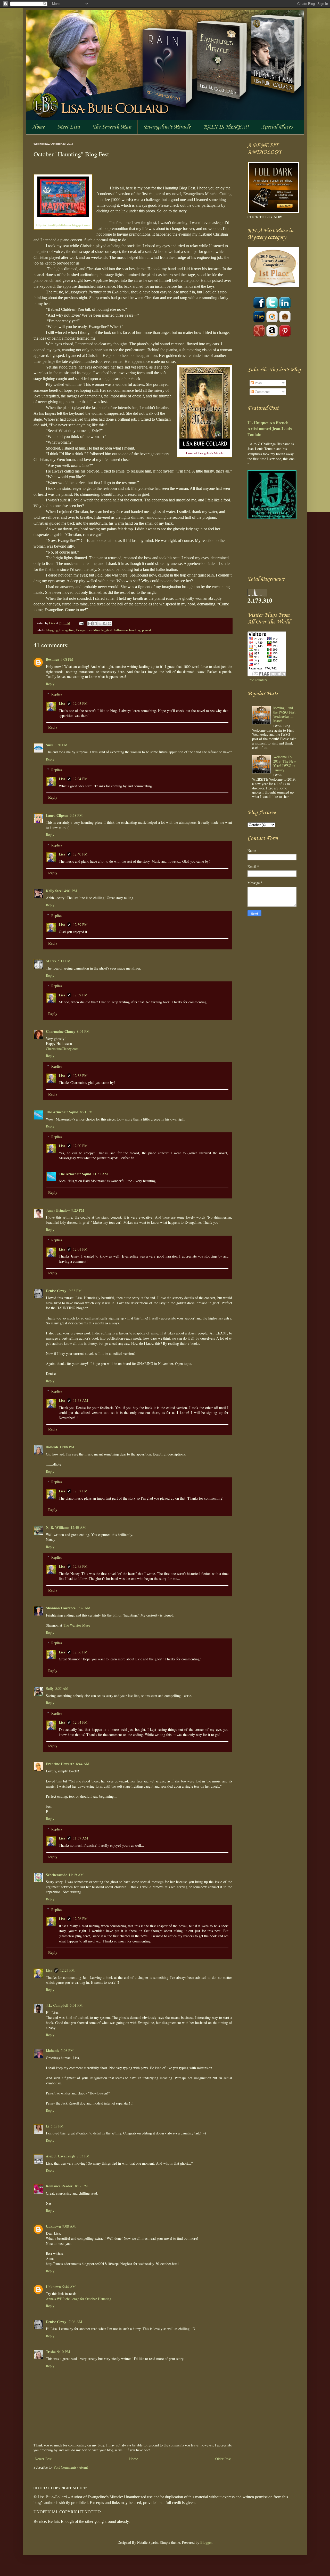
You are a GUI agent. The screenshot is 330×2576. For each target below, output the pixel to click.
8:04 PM (83, 1031)
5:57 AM (62, 1688)
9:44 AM (69, 2287)
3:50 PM (61, 745)
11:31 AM (100, 1174)
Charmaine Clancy (61, 1031)
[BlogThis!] (95, 623)
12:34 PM (80, 1722)
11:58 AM (80, 1400)
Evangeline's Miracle (167, 127)
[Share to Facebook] (105, 623)
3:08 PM (67, 659)
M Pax (51, 961)
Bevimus (52, 659)
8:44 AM (83, 1764)
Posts (258, 383)
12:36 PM (80, 1652)
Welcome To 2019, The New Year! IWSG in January (285, 763)
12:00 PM (80, 1146)
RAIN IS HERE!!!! (226, 127)
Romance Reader (60, 2186)
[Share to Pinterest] (110, 623)
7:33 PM (83, 2156)
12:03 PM (80, 703)
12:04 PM (80, 779)
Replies (57, 694)
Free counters (257, 680)
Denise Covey (57, 1291)
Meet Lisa (69, 127)
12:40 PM (80, 854)
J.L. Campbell (57, 2005)
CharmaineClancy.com (62, 1049)
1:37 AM (84, 1608)
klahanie (53, 2050)
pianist (147, 630)
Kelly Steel (54, 891)
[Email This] (90, 623)
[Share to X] (100, 623)
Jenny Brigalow (58, 1210)
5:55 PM (57, 2126)
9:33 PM (75, 1291)
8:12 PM (81, 2186)
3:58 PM (76, 815)
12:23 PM (67, 1970)
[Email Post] (81, 623)
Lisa (52, 623)
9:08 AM (69, 2226)
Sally (50, 1688)
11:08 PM (67, 1447)
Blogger (206, 2542)
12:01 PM (80, 1249)
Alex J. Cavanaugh (61, 2156)
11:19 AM (76, 1875)
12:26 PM (80, 1919)
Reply (50, 684)
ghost (109, 630)
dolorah (52, 1447)
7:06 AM (75, 2322)
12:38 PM (80, 1075)
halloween (121, 630)
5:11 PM (64, 961)
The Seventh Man (112, 127)
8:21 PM (86, 1112)
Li (48, 2126)
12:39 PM (80, 925)
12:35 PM (80, 1566)
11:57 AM (80, 1838)
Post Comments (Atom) (71, 2467)
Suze (49, 745)
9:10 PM (64, 2352)
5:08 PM (67, 2050)
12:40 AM (78, 1527)
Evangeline (67, 630)
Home (38, 127)
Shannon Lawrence (61, 1608)
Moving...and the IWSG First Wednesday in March (284, 714)
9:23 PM (78, 1210)
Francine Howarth (60, 1764)
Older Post (223, 2459)
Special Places (277, 127)
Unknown (53, 2226)
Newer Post (43, 2459)
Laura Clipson (57, 815)
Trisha (51, 2352)
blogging (52, 630)
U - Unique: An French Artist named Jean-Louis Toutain (270, 429)
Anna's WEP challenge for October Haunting (79, 2299)
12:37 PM (80, 1491)
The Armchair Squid (62, 1112)
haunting (135, 630)
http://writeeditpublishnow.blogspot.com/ (63, 225)
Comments (262, 392)
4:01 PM (71, 891)
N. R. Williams (57, 1527)
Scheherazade (56, 1875)
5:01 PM (76, 2005)
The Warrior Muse (77, 1625)
